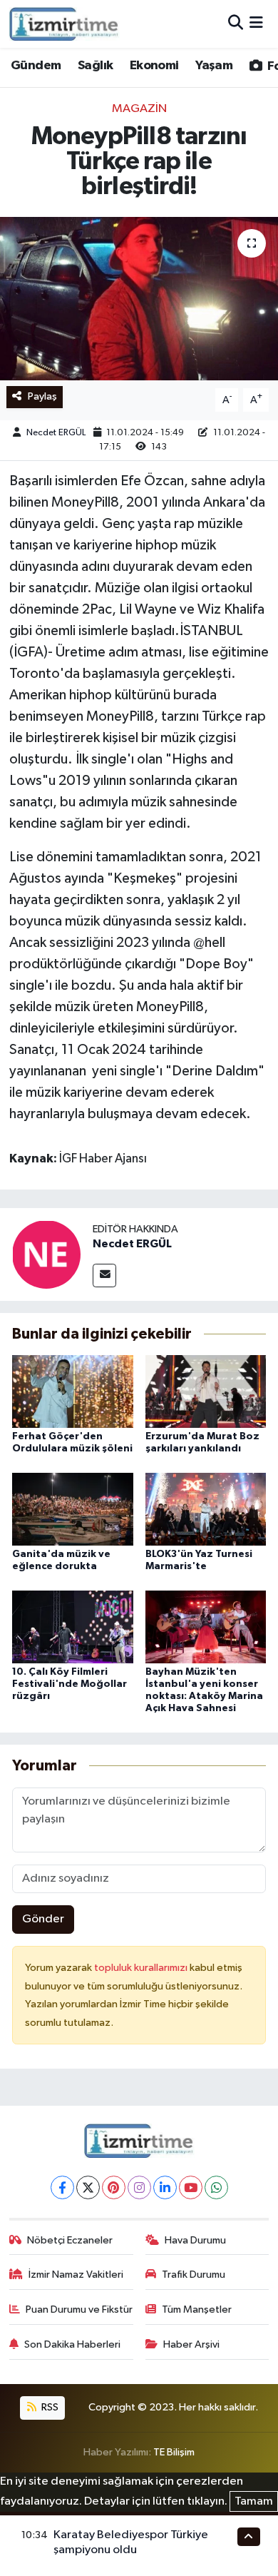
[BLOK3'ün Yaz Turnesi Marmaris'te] (206, 1509)
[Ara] (236, 24)
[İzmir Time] (65, 24)
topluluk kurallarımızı (142, 1968)
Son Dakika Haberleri (72, 2344)
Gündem (36, 66)
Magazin (139, 109)
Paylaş (42, 396)
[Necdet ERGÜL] (46, 1254)
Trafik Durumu (194, 2275)
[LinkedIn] (165, 2187)
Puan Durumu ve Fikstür (79, 2309)
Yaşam (214, 66)
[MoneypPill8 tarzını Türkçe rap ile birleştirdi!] (139, 299)
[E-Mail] (104, 1276)
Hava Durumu (195, 2240)
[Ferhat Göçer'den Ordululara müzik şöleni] (73, 1391)
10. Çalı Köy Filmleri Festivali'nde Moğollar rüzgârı (69, 1684)
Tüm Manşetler (197, 2309)
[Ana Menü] (256, 24)
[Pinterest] (114, 2187)
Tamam (254, 2501)
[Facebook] (62, 2187)
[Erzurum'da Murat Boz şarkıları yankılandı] (206, 1391)
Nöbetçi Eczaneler (70, 2240)
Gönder (43, 1919)
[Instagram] (139, 2187)
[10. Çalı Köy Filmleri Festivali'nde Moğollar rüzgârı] (73, 1627)
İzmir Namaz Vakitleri (76, 2275)
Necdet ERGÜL (56, 433)
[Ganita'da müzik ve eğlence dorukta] (73, 1509)
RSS (49, 2407)
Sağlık (95, 66)
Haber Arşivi (191, 2344)
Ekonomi (154, 66)
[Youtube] (191, 2187)
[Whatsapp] (216, 2187)
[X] (88, 2187)
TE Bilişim (174, 2452)
